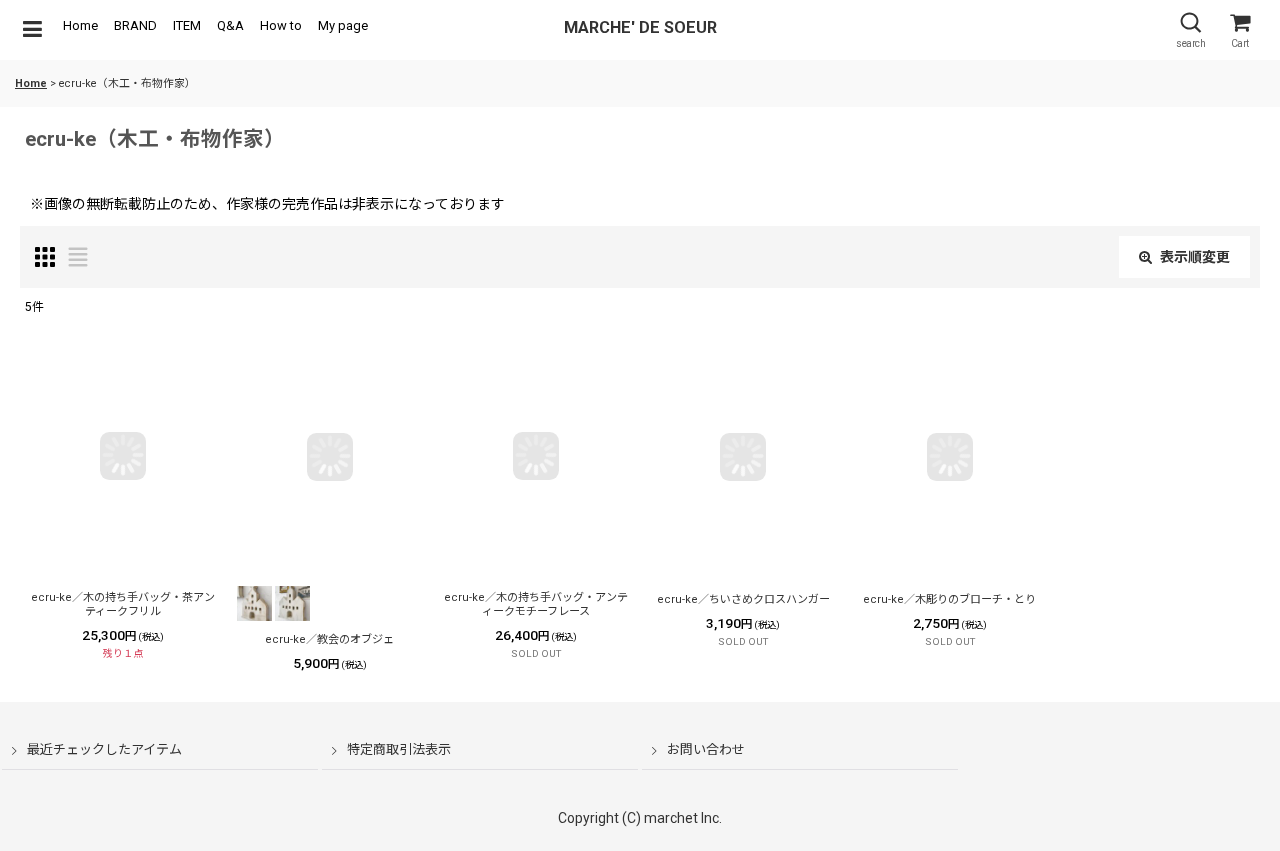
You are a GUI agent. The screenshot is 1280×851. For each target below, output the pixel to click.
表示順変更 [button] (1195, 257)
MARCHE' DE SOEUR (640, 27)
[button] (32, 30)
